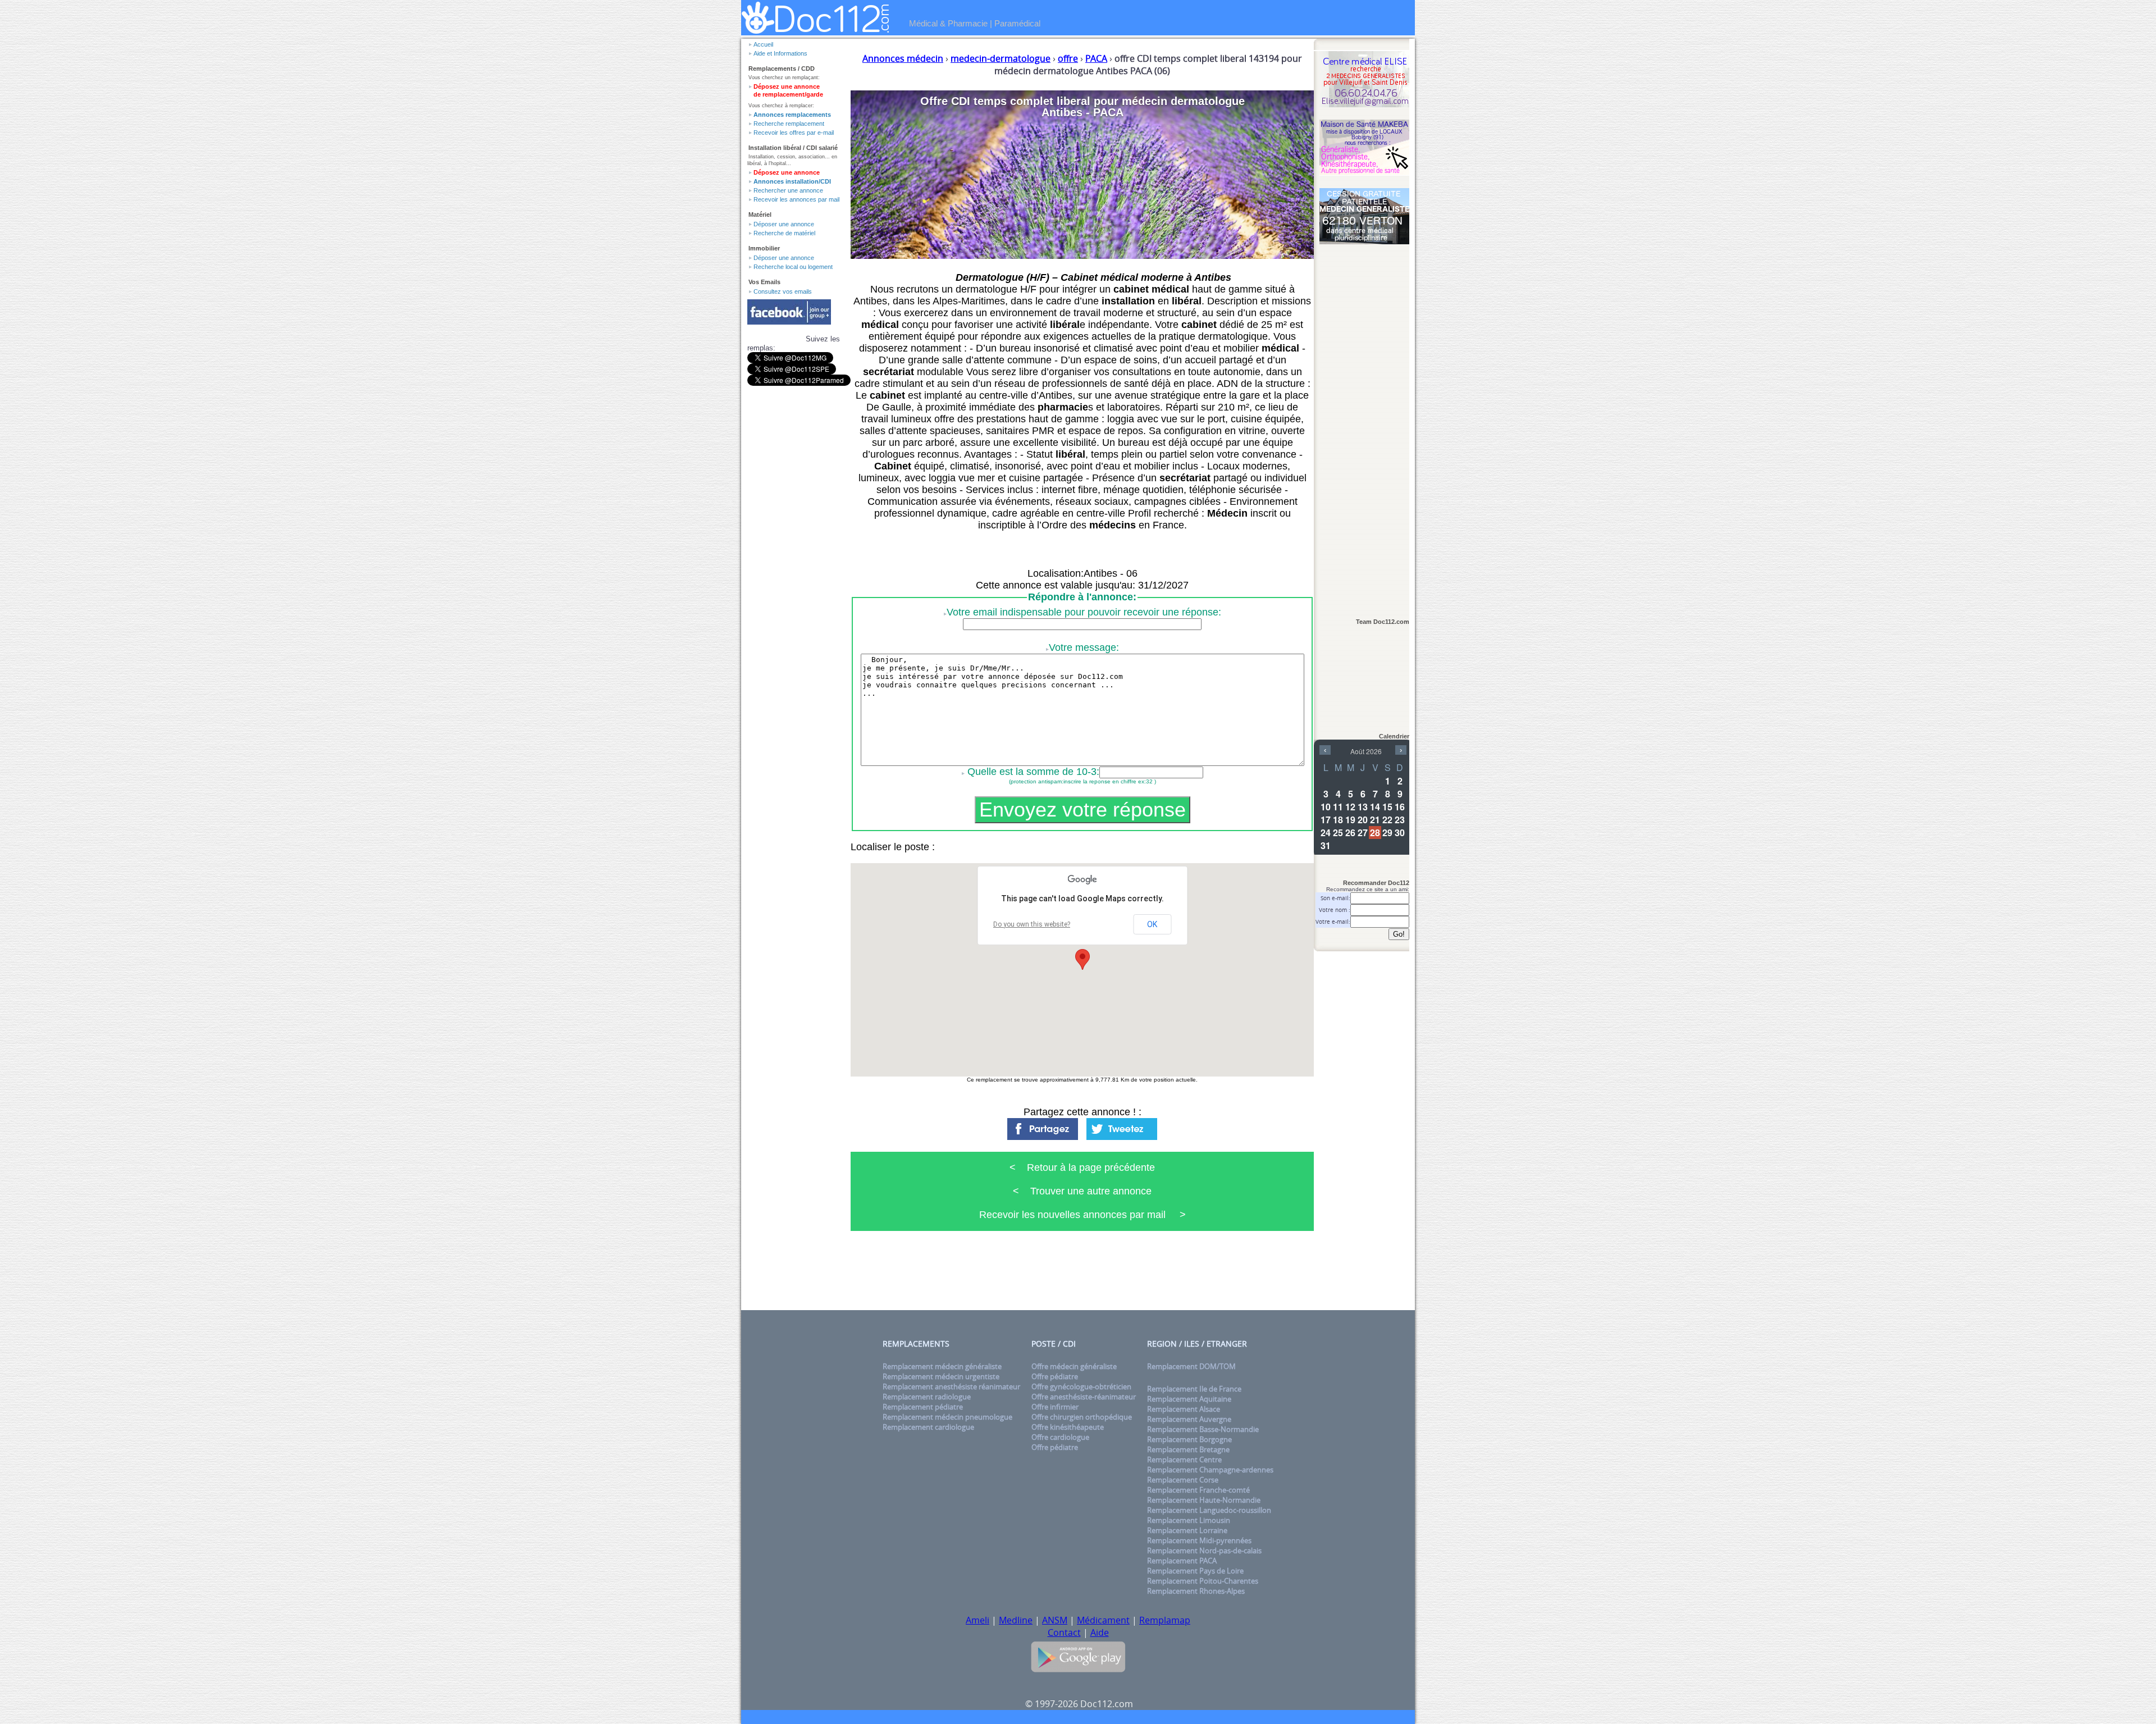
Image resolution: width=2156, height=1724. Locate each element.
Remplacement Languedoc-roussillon (1209, 1510)
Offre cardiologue (1060, 1437)
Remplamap (1165, 1620)
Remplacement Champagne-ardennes (1210, 1470)
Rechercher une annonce (788, 190)
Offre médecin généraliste (1074, 1366)
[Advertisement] (1364, 425)
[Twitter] (1122, 1125)
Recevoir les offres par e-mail (794, 133)
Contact (1064, 1632)
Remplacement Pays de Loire (1195, 1571)
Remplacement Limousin (1189, 1520)
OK (1152, 924)
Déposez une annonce (787, 172)
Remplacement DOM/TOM (1191, 1366)
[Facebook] (1043, 1125)
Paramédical (1017, 23)
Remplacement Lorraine (1187, 1530)
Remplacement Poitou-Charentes (1203, 1581)
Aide (1100, 1632)
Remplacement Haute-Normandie (1204, 1500)
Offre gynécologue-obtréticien (1081, 1387)
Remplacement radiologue (927, 1397)
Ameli (977, 1620)
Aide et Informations (780, 53)
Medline (1016, 1620)
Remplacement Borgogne (1189, 1439)
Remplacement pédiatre (923, 1407)
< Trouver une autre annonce (1082, 1191)
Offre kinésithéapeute (1068, 1427)
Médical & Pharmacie (948, 23)
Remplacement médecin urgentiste (941, 1376)
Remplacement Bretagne (1188, 1449)
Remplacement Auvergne (1189, 1419)
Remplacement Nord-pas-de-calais (1204, 1550)
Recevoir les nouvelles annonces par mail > (1082, 1215)
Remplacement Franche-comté (1198, 1490)
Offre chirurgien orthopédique (1082, 1417)
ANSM (1055, 1620)
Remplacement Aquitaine (1189, 1399)
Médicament (1103, 1620)
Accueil (763, 44)
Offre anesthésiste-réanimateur (1084, 1397)
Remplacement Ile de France (1194, 1389)
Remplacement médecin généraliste (942, 1366)
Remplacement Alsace (1184, 1409)
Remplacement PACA (1182, 1561)
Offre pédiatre (1055, 1376)
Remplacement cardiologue (928, 1427)
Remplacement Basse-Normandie (1203, 1429)
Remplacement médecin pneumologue (947, 1417)
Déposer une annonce (784, 224)
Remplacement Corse (1183, 1480)
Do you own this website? (1032, 924)
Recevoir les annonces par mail (796, 199)
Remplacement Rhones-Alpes (1196, 1591)
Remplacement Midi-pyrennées (1199, 1540)
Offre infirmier (1055, 1407)
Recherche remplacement (789, 124)
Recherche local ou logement (793, 267)
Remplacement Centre (1184, 1460)
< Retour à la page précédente (1082, 1167)
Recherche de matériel (784, 233)
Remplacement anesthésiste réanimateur (951, 1387)
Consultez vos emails (783, 291)
